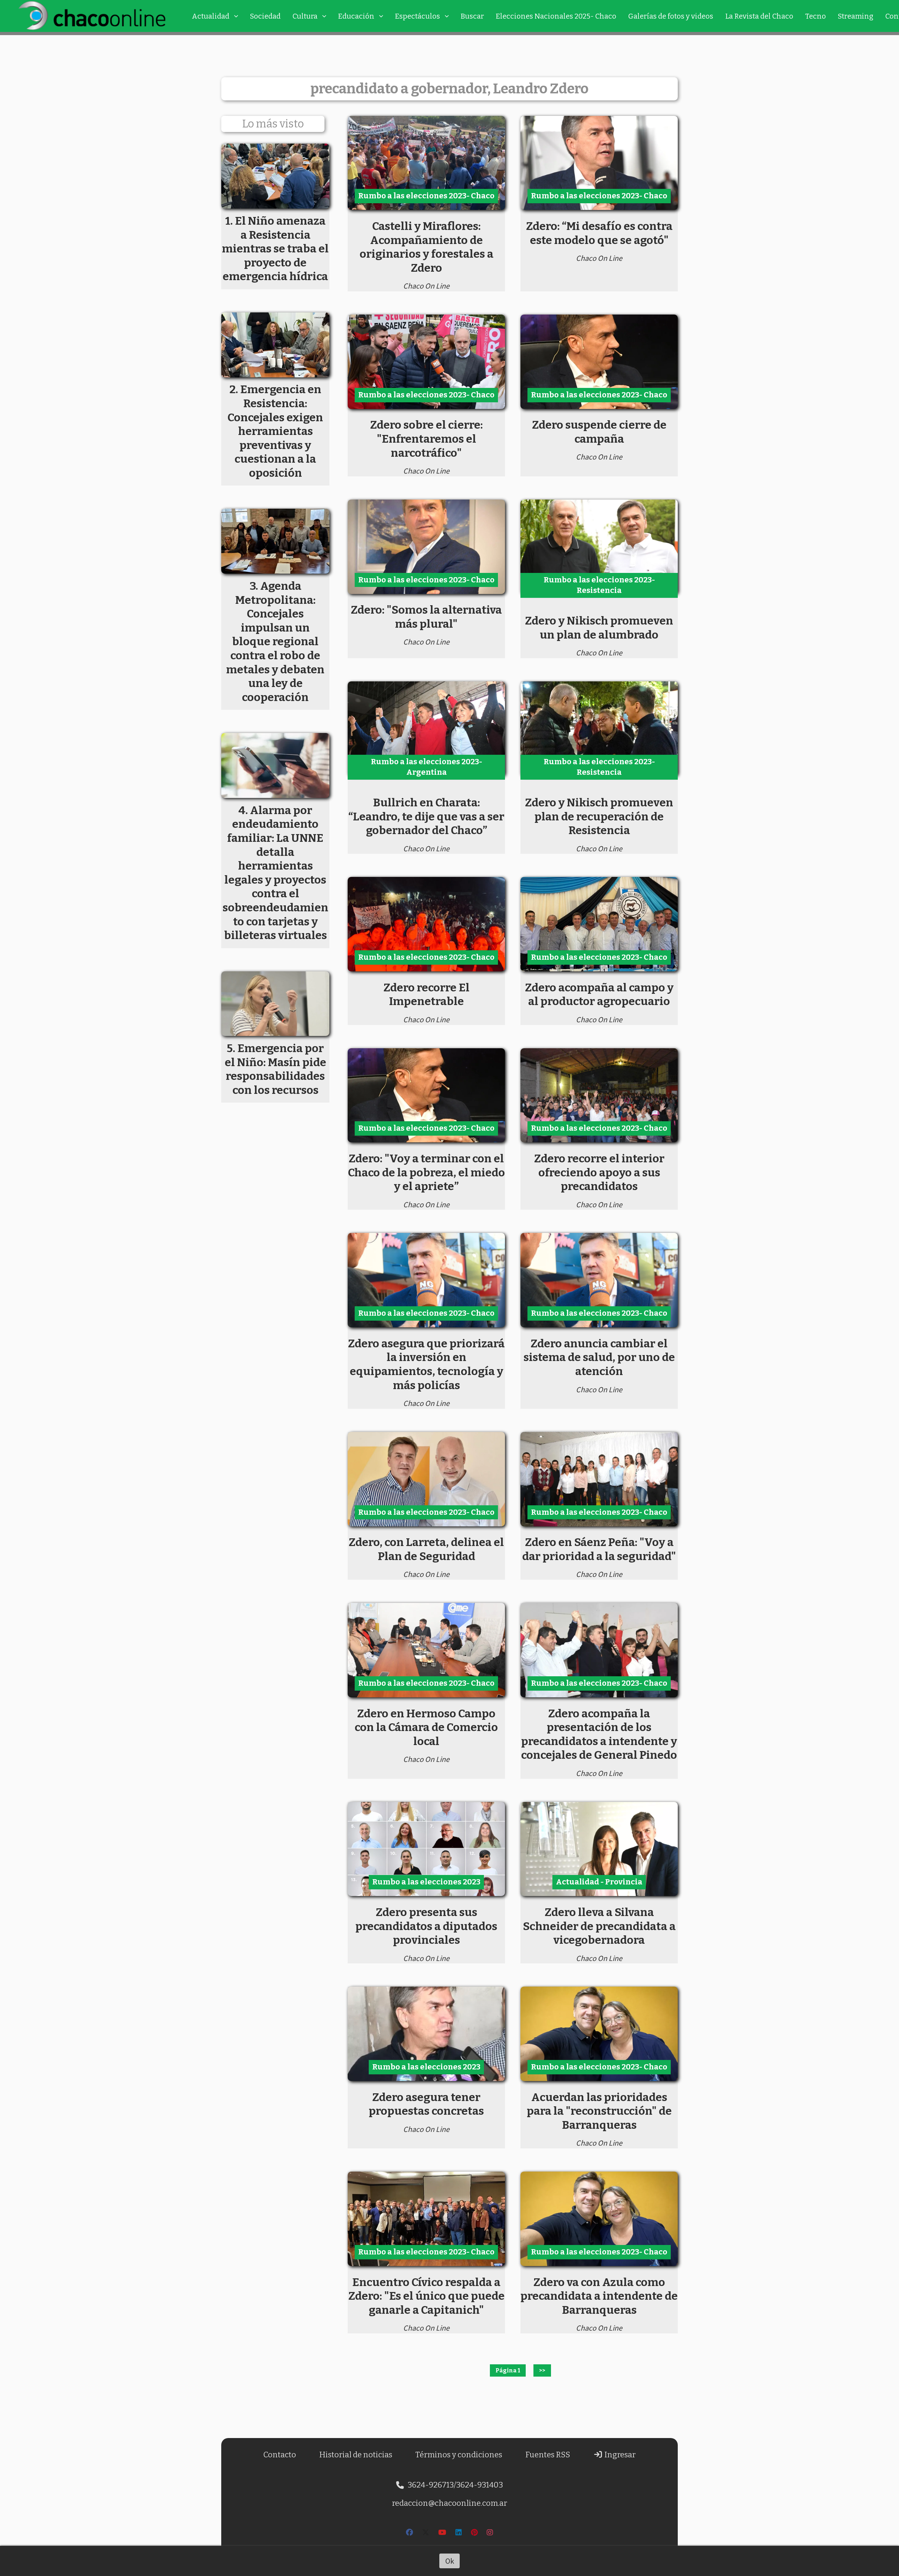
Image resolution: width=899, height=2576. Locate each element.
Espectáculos (418, 16)
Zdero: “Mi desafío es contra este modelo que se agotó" (599, 233)
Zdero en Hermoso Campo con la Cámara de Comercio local (426, 1727)
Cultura (305, 16)
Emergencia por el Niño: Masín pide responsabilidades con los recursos (275, 1069)
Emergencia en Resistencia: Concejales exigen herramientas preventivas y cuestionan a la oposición (275, 431)
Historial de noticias (356, 2455)
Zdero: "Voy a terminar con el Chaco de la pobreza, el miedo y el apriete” (426, 1172)
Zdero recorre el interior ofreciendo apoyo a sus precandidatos (599, 1172)
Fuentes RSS (548, 2455)
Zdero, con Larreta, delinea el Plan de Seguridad (426, 1549)
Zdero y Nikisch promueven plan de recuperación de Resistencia (599, 816)
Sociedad (265, 16)
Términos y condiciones (459, 2455)
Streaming (856, 16)
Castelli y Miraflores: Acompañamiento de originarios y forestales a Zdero (426, 247)
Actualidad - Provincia (599, 1882)
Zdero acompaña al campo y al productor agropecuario (599, 995)
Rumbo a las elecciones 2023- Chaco (426, 196)
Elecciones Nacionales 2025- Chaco (556, 16)
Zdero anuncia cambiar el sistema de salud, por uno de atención (599, 1357)
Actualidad (211, 16)
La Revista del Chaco (759, 16)
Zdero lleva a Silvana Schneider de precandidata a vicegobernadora (599, 1926)
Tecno (816, 16)
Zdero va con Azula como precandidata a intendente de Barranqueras (599, 2296)
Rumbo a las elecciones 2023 (426, 1882)
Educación (356, 16)
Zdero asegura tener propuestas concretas (426, 2104)
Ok (450, 2561)
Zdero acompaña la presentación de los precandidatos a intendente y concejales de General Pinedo (599, 1734)
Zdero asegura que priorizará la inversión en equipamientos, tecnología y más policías (426, 1364)
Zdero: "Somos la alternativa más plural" (426, 617)
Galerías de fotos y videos (671, 16)
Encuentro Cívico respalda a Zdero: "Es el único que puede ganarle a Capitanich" (426, 2296)
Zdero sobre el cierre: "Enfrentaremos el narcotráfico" (426, 439)
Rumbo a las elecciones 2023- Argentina (426, 767)
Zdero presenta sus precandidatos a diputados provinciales (426, 1926)
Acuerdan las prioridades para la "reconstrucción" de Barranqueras (599, 2111)
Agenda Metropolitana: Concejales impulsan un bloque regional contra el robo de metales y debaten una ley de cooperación (275, 642)
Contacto (280, 2455)
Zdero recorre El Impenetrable (426, 995)
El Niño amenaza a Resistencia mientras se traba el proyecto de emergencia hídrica (275, 249)
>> (542, 2370)
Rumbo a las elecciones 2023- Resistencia (599, 585)
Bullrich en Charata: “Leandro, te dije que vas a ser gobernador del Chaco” (426, 816)
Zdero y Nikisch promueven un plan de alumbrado (599, 628)
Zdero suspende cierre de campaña (599, 432)
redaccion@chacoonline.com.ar (449, 2503)
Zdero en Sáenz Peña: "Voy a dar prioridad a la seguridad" (599, 1549)
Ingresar (619, 2455)
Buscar (472, 16)
